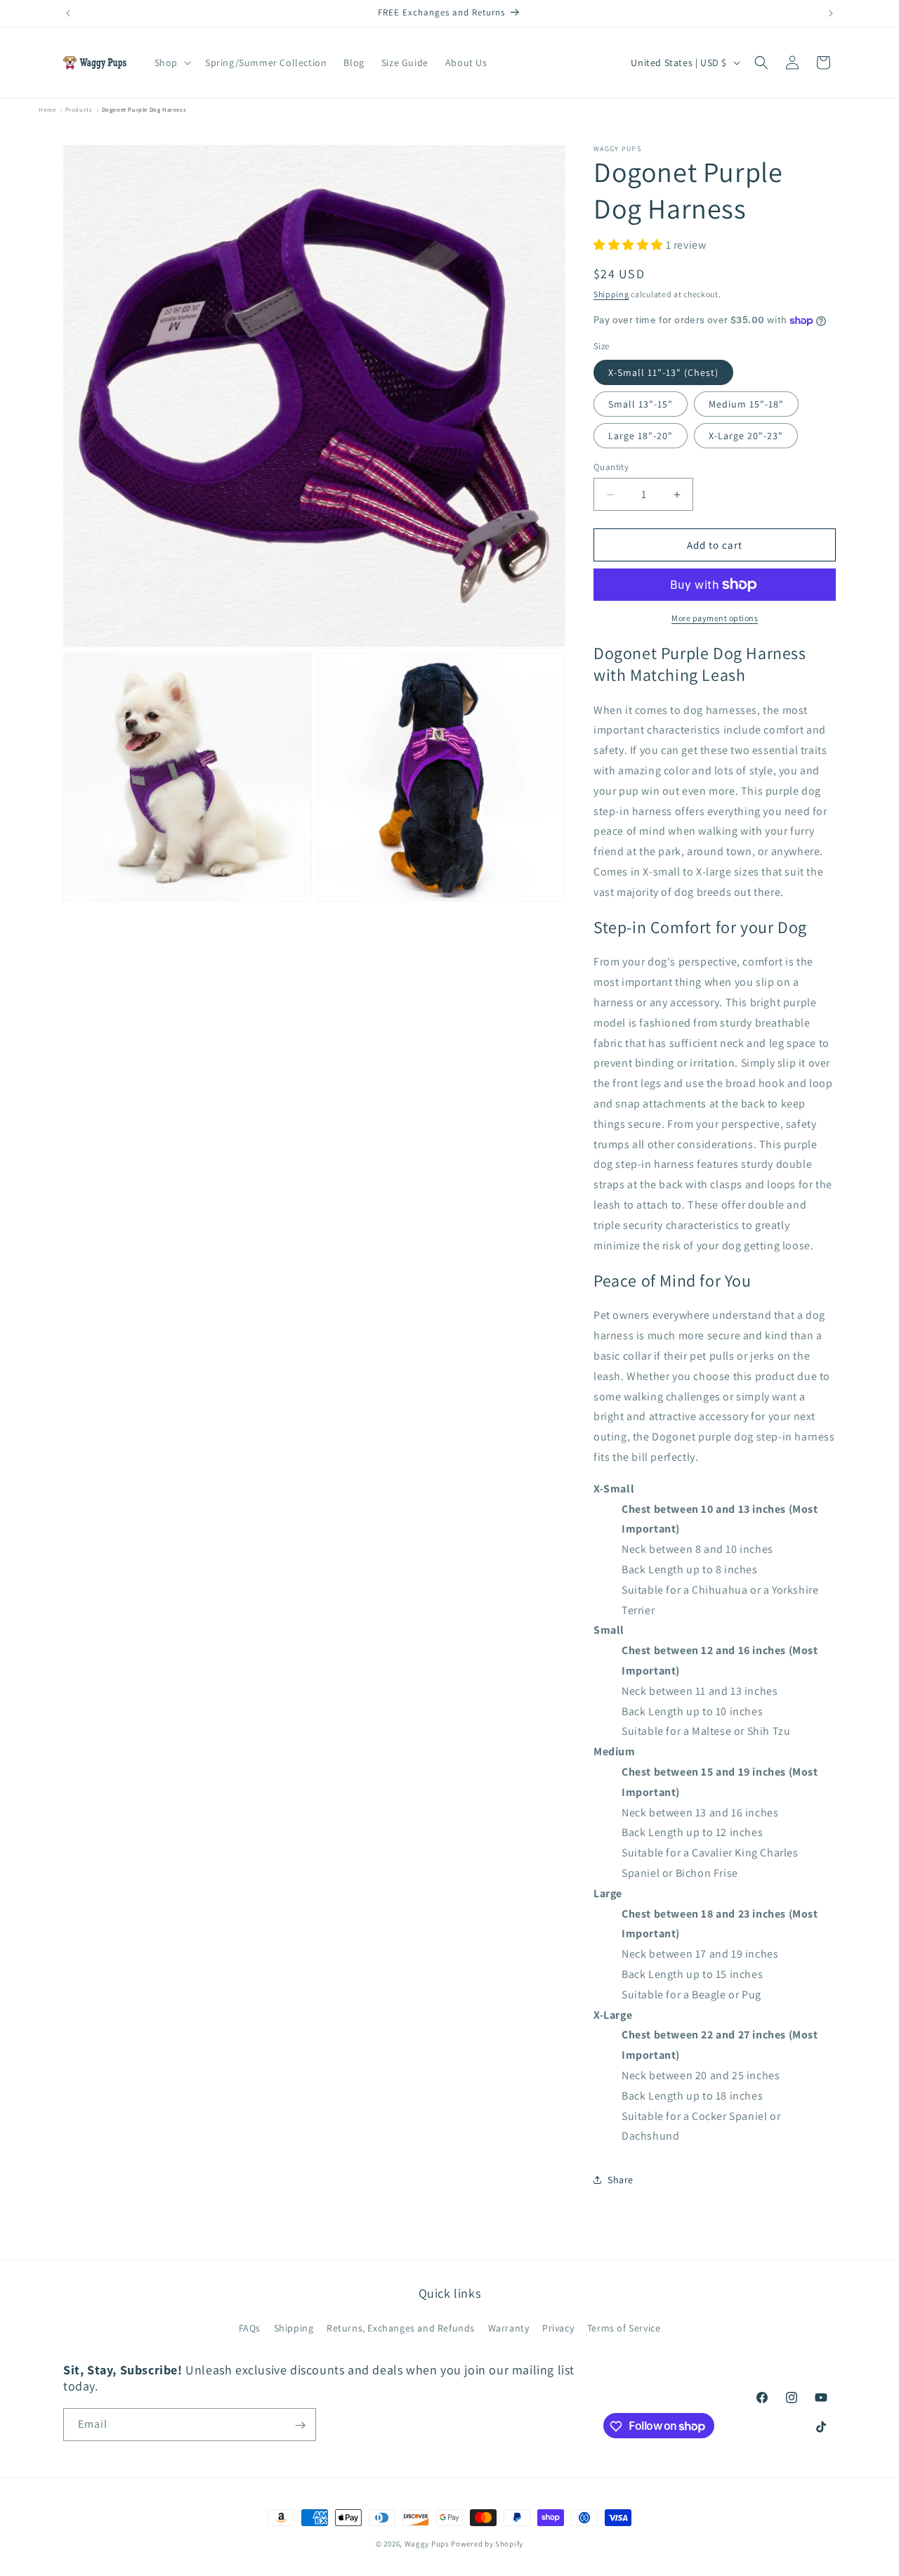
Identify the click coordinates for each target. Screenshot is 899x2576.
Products (79, 109)
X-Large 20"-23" (746, 436)
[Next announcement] (831, 13)
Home (47, 109)
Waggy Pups (427, 2544)
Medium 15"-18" (746, 404)
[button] (171, 63)
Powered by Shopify (487, 2544)
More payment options (715, 618)
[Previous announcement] (68, 13)
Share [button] (621, 2180)
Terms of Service (624, 2328)
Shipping (611, 294)
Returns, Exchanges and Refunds (401, 2328)
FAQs (250, 2328)
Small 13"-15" (641, 404)
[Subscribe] (300, 2425)
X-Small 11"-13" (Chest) (663, 372)
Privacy (558, 2328)
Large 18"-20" (641, 436)
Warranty (509, 2328)
